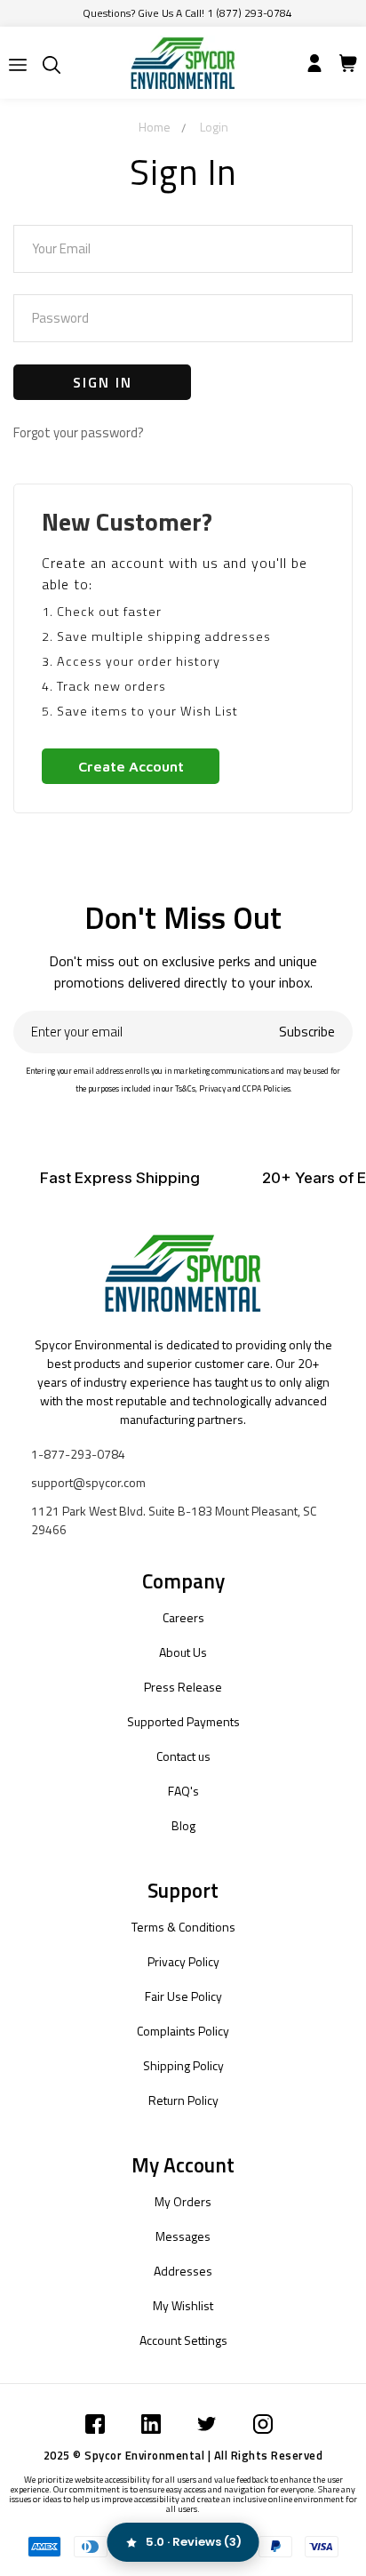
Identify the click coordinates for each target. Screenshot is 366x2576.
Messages (183, 2236)
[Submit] (18, 65)
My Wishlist (183, 2305)
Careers (183, 1617)
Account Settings (183, 2340)
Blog (183, 1825)
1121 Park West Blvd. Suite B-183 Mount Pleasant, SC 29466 (174, 1520)
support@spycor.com (88, 1482)
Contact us (183, 1756)
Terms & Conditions (183, 1927)
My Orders (183, 2201)
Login (214, 127)
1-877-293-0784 (78, 1454)
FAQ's (183, 1791)
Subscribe (307, 1032)
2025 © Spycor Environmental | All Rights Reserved (183, 2455)
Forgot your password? (79, 432)
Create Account (131, 766)
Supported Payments (183, 1721)
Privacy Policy (183, 1961)
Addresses (183, 2271)
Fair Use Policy (183, 1996)
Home (155, 127)
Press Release (183, 1687)
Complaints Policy (183, 2031)
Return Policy (183, 2100)
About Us (183, 1652)
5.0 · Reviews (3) (194, 2542)
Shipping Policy (183, 2065)
